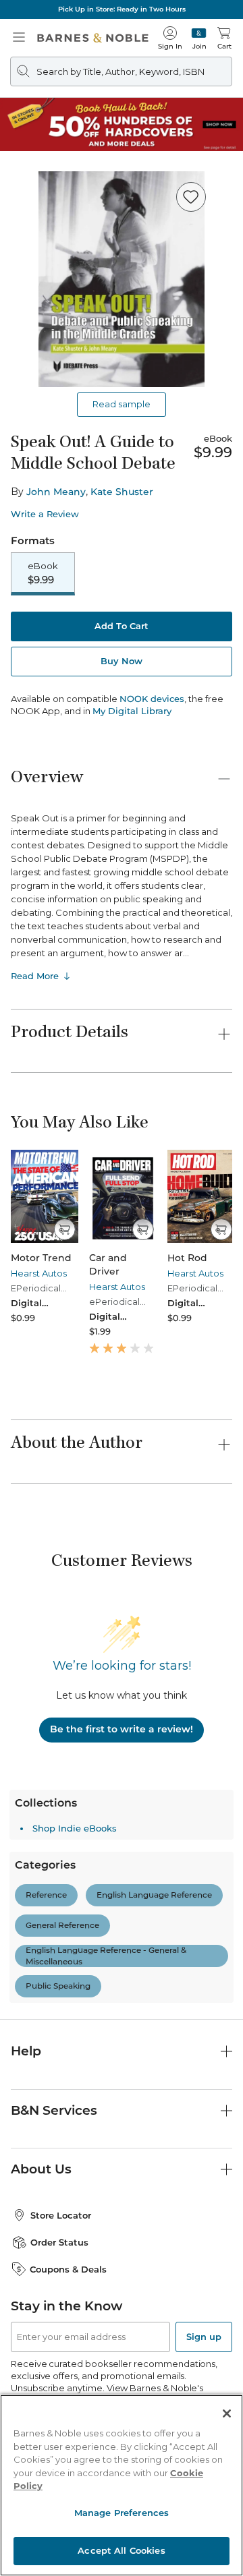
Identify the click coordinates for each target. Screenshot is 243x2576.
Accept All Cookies (121, 2550)
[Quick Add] (64, 1229)
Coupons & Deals (68, 2269)
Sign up (204, 2337)
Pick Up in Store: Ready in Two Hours (122, 9)
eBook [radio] (43, 573)
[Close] (227, 2413)
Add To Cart (122, 626)
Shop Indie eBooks (75, 1828)
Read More (35, 976)
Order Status (59, 2242)
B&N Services (54, 2110)
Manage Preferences (122, 2513)
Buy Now (122, 661)
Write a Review (45, 514)
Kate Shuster (122, 492)
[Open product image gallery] (122, 279)
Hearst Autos (39, 1273)
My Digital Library (132, 711)
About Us (41, 2169)
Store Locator (61, 2215)
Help (26, 2051)
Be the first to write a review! (122, 1729)
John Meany (56, 492)
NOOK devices (152, 699)
